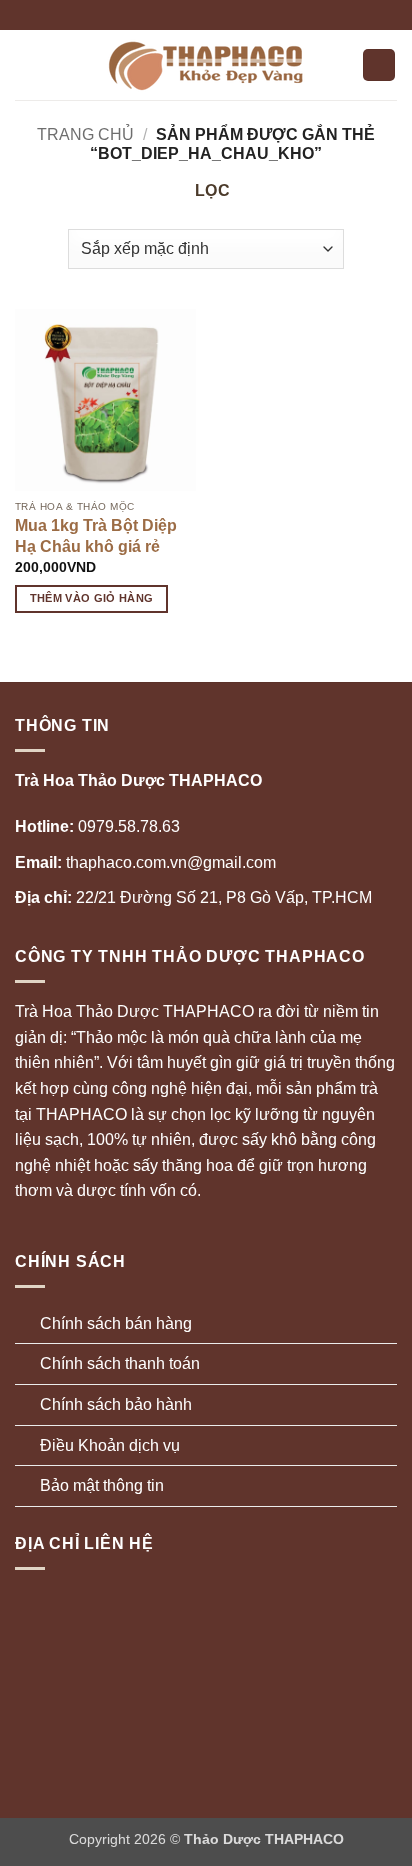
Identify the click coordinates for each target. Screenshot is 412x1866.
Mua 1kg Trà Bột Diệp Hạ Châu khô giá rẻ (96, 536)
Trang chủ (85, 134)
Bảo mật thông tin (102, 1485)
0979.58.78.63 (97, 826)
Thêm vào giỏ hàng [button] (92, 598)
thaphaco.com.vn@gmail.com (145, 862)
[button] (27, 64)
